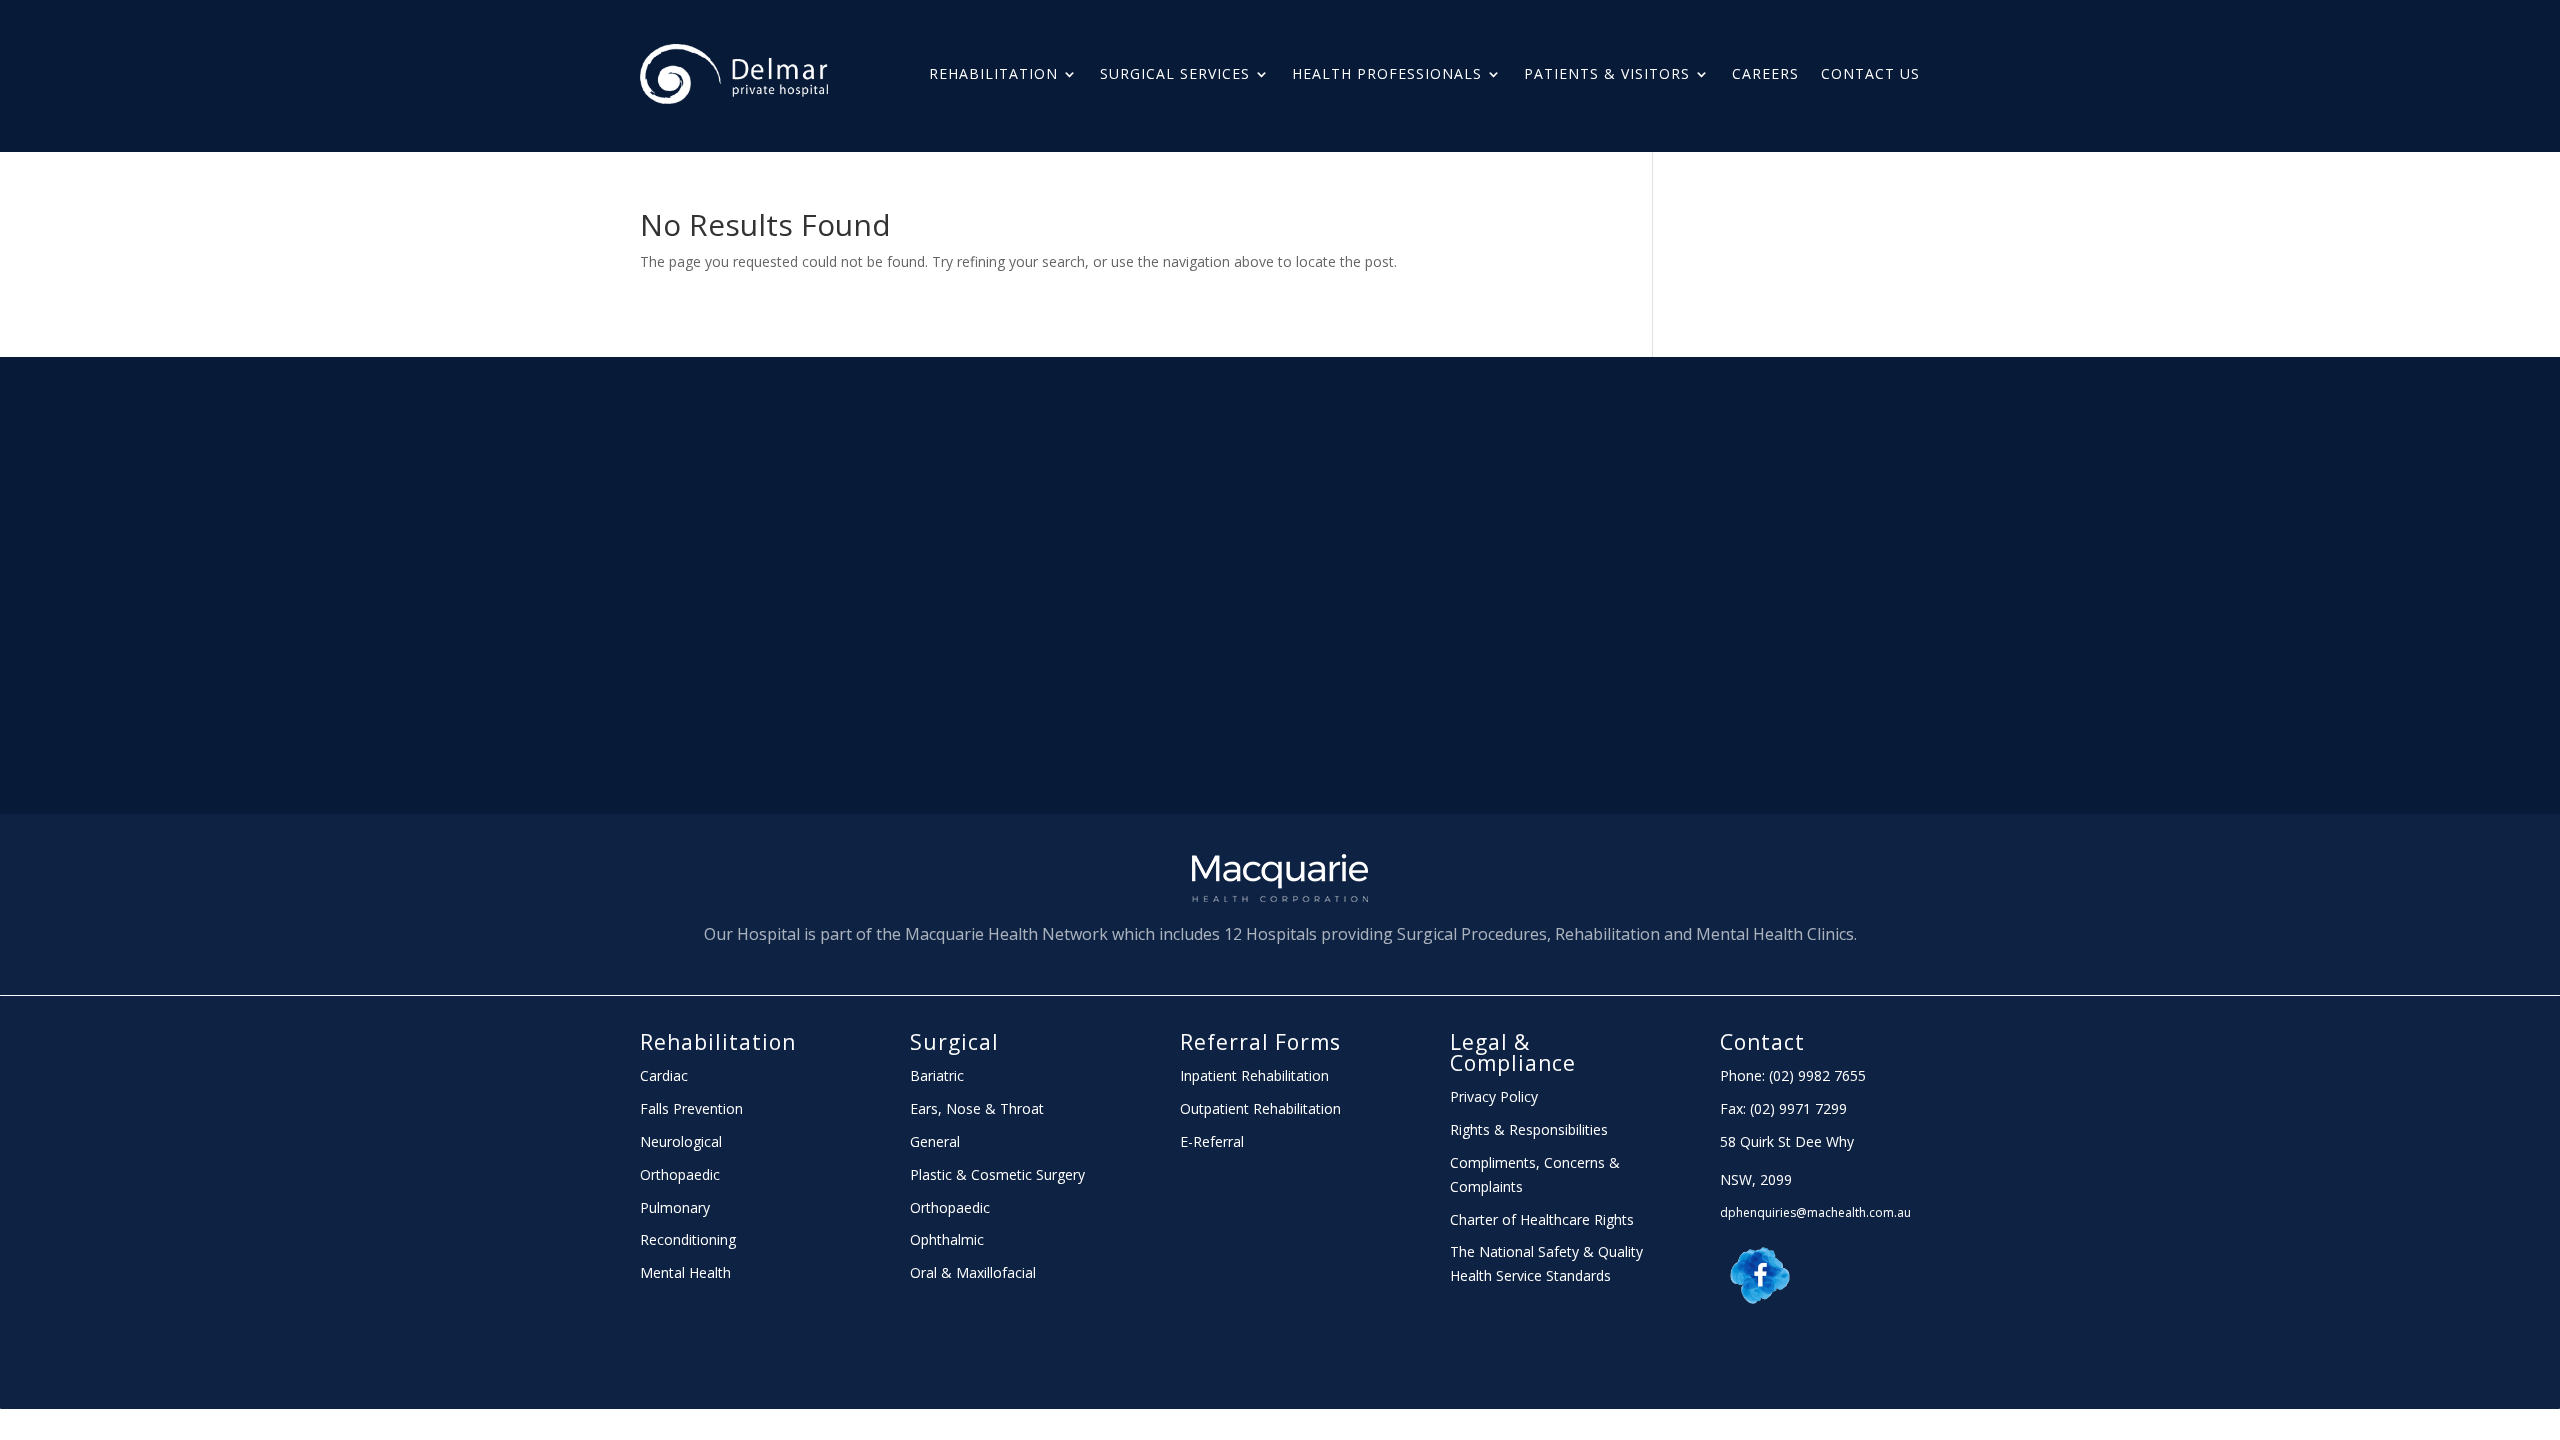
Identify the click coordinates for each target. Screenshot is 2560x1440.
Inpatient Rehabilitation (1254, 1075)
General (935, 1141)
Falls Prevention (691, 1108)
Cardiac (664, 1075)
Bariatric (937, 1075)
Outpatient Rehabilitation (1260, 1108)
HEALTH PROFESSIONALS (1387, 73)
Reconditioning (688, 1239)
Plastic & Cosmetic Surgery (997, 1174)
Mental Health (685, 1272)
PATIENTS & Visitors (1607, 73)
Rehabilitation (993, 73)
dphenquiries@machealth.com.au (1815, 1212)
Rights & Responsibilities (1529, 1129)
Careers (1765, 73)
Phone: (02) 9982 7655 (1793, 1075)
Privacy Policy (1494, 1096)
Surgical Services (1175, 73)
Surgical (954, 1042)
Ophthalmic (947, 1239)
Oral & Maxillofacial (973, 1272)
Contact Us (1870, 73)
